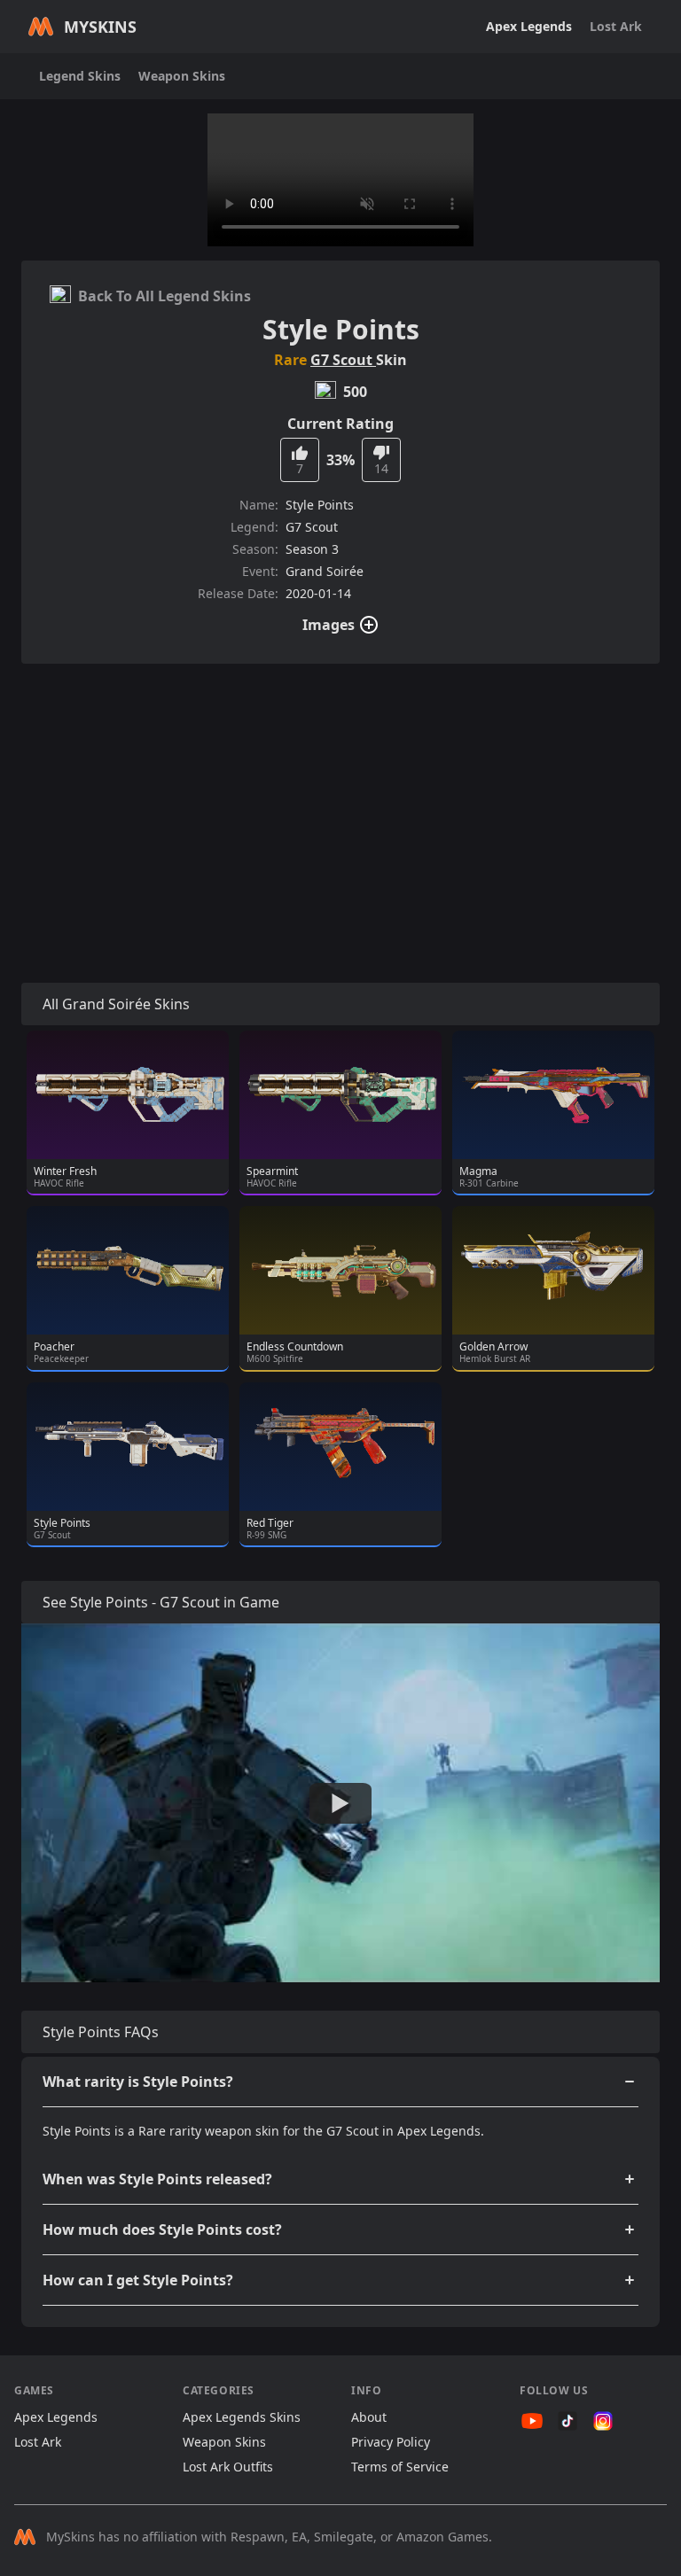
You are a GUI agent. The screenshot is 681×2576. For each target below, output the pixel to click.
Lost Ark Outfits (228, 2467)
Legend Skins (80, 76)
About (369, 2417)
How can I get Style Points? (138, 2280)
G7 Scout (343, 360)
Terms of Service (400, 2467)
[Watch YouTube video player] (340, 1803)
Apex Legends (529, 26)
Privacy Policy (391, 2442)
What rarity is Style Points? (138, 2082)
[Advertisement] (340, 802)
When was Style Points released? (157, 2179)
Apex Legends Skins (242, 2417)
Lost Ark (616, 26)
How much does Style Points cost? (162, 2230)
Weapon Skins (182, 76)
